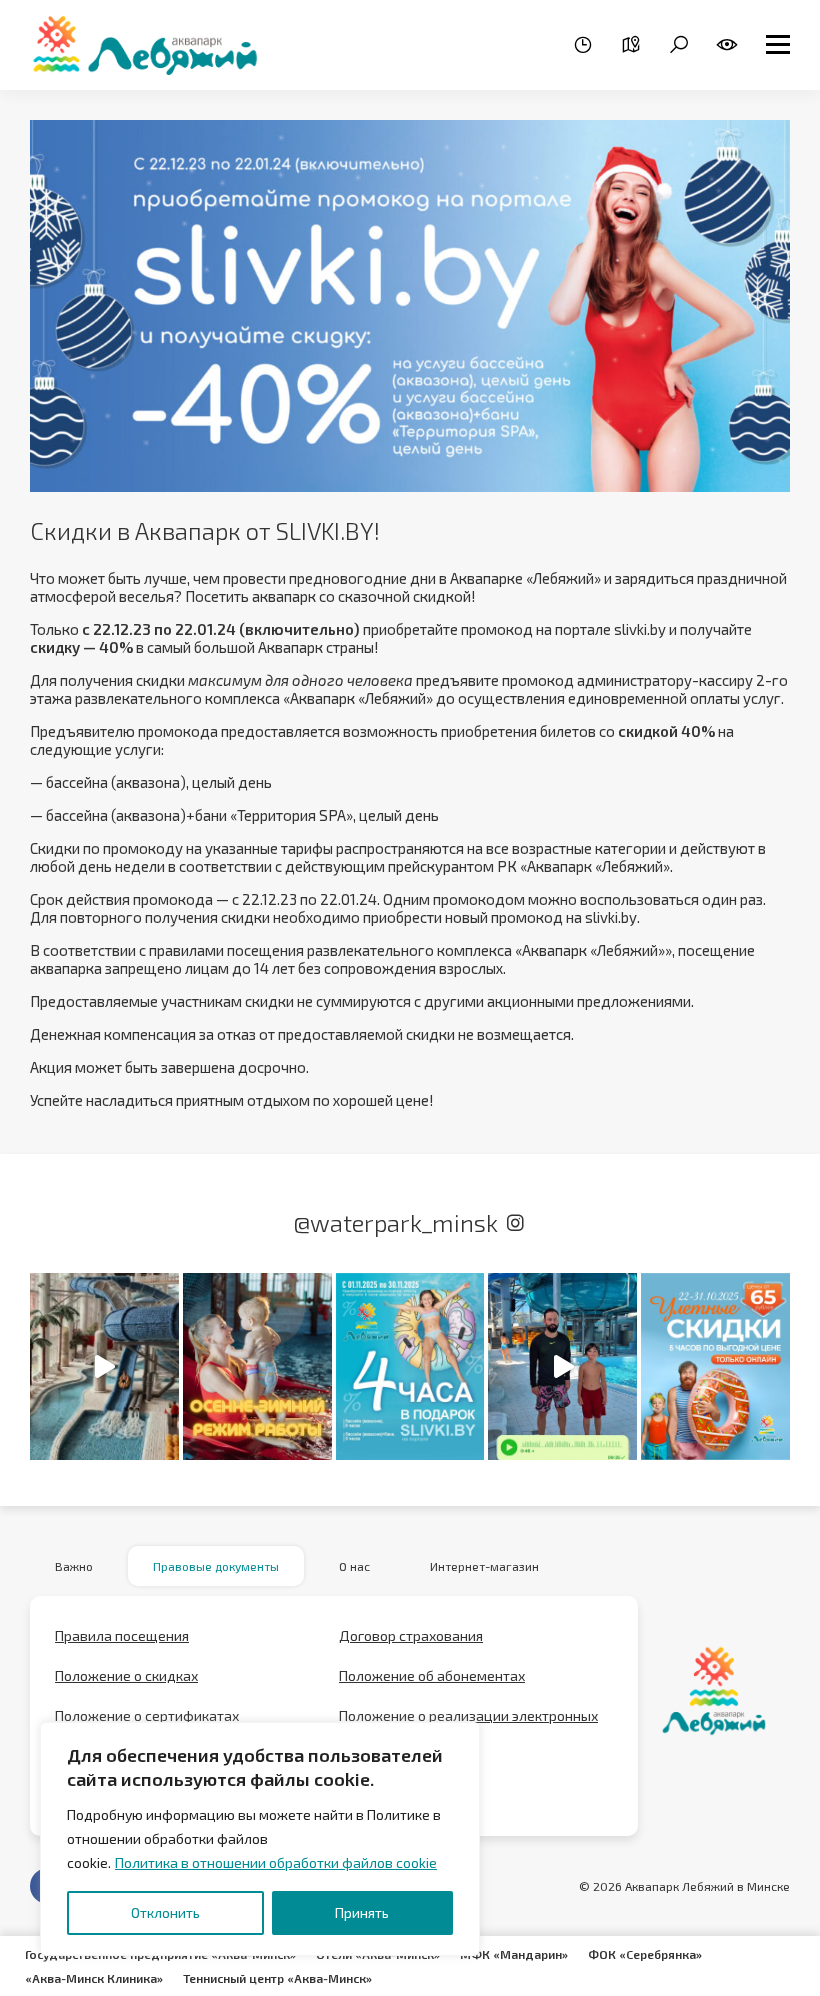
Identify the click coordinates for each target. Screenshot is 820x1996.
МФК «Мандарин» (514, 1954)
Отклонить (165, 1912)
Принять (362, 1912)
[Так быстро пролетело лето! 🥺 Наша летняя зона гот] (562, 1366)
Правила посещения (122, 1635)
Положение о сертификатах (147, 1715)
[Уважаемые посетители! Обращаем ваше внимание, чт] (257, 1366)
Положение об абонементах (432, 1675)
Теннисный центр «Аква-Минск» (277, 1978)
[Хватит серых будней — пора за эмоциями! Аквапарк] (410, 1366)
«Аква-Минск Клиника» (94, 1978)
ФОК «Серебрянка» (645, 1954)
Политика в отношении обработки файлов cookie (276, 1862)
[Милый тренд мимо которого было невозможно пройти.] (104, 1366)
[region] (260, 1839)
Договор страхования (411, 1635)
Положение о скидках (126, 1675)
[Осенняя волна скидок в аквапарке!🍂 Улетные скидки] (715, 1366)
